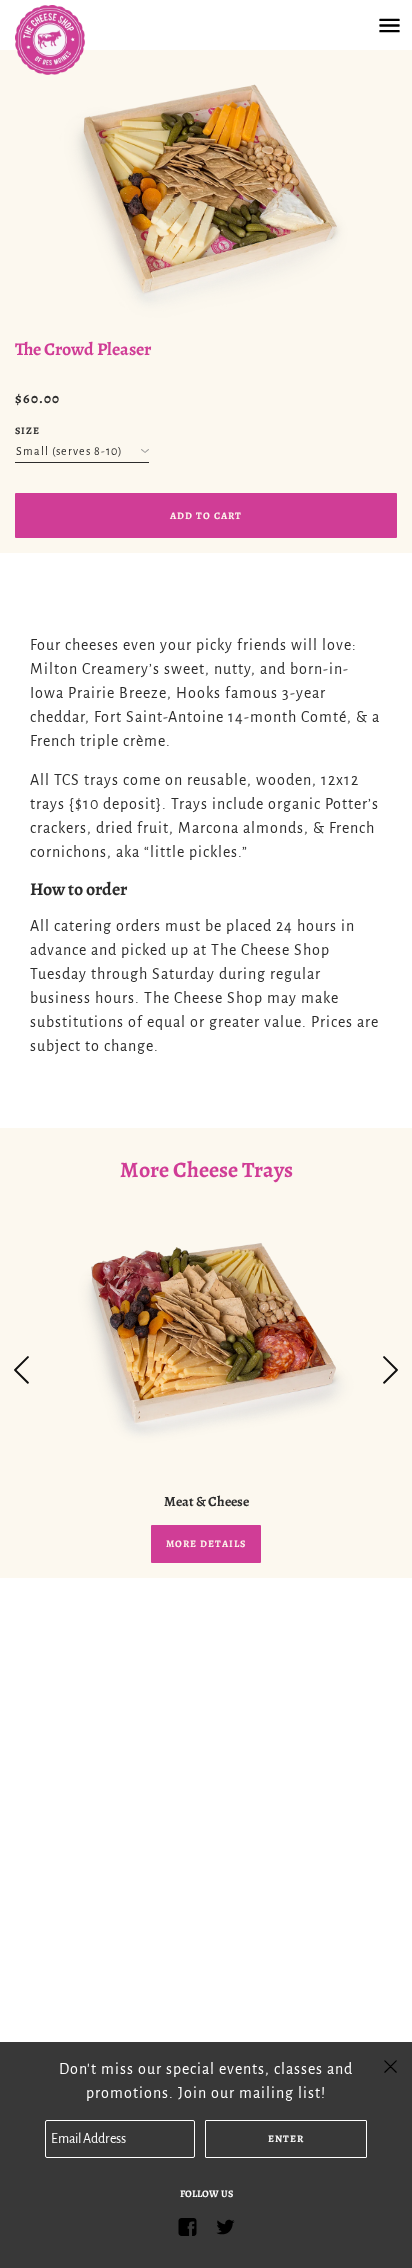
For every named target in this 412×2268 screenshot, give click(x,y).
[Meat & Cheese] (206, 1339)
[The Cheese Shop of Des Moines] (70, 40)
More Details (206, 1543)
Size (27, 430)
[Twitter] (225, 2226)
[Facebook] (187, 2226)
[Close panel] (390, 2065)
